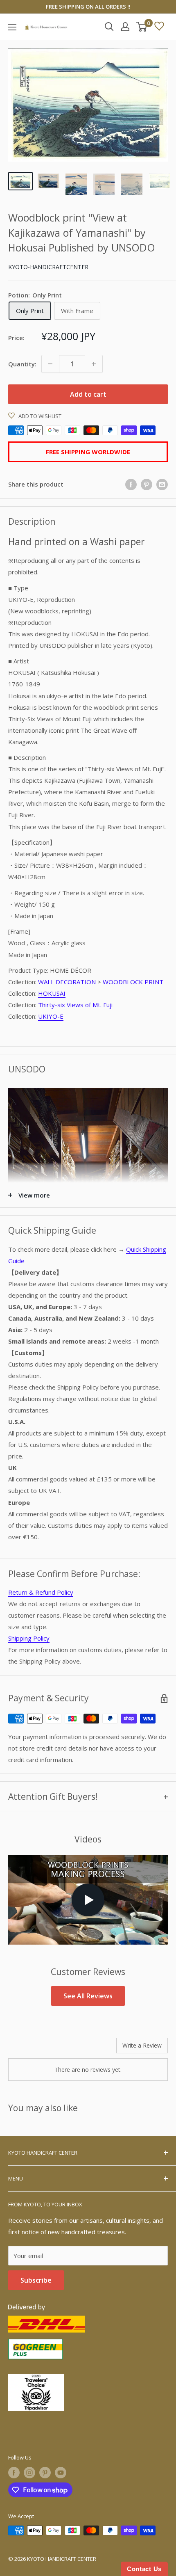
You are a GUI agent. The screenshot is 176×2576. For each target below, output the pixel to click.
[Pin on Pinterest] (147, 485)
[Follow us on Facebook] (14, 2473)
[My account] (125, 27)
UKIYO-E (51, 1016)
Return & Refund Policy (41, 1592)
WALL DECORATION (67, 982)
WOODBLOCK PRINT (133, 982)
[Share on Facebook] (131, 485)
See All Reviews (88, 1996)
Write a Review (142, 2045)
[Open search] (109, 27)
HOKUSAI (52, 993)
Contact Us (144, 2569)
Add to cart (88, 394)
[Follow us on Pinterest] (45, 2473)
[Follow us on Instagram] (29, 2473)
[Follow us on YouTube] (61, 2473)
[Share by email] (162, 485)
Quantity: (22, 364)
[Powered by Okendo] (29, 2048)
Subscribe (36, 2280)
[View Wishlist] (159, 27)
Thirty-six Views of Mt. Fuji (75, 1005)
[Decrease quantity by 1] (50, 364)
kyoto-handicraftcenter (48, 267)
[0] (142, 27)
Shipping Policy (29, 1638)
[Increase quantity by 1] (94, 364)
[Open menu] (12, 27)
